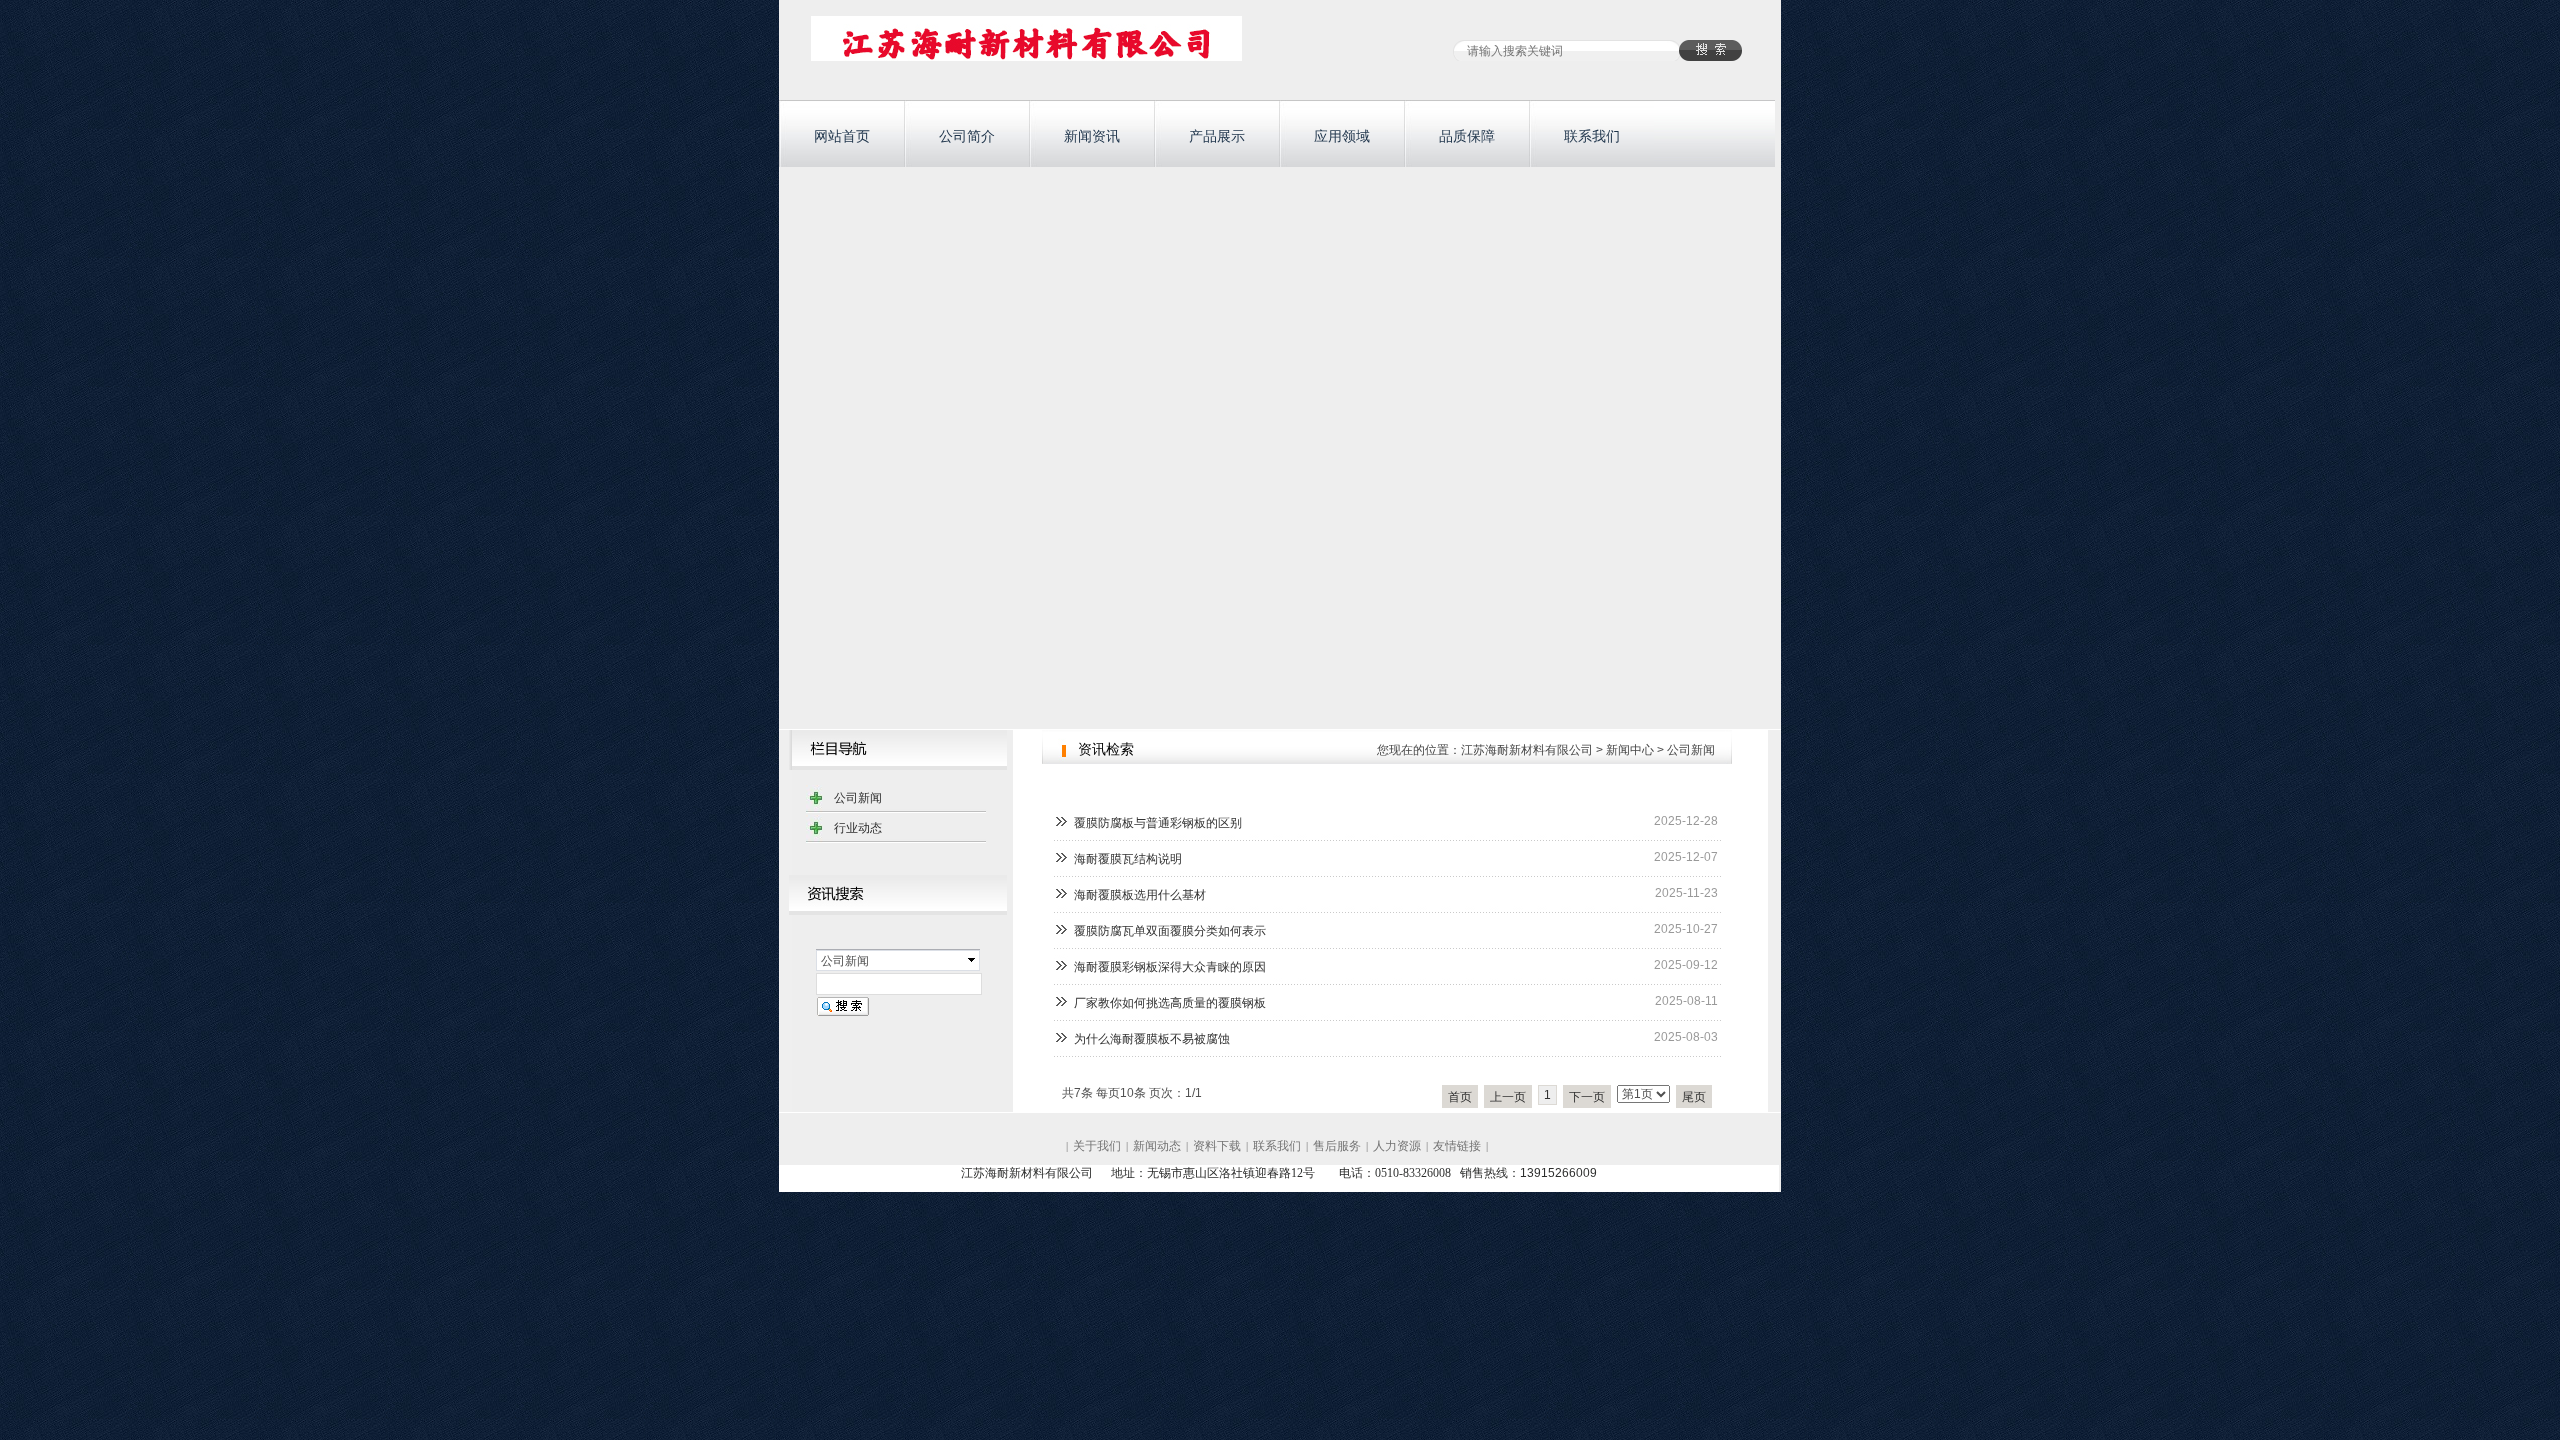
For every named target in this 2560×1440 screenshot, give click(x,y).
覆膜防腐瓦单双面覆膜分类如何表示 (1170, 931)
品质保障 (1467, 136)
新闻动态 (1157, 1146)
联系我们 (1592, 136)
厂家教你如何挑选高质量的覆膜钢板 (1170, 1003)
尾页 (1694, 1097)
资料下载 (1217, 1146)
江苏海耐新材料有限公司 (1527, 750)
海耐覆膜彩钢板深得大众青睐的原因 (1170, 967)
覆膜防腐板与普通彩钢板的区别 (1158, 823)
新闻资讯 (1092, 136)
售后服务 (1337, 1146)
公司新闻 (858, 798)
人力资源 (1397, 1146)
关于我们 (1097, 1146)
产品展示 (1217, 136)
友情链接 (1457, 1146)
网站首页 (842, 136)
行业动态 (858, 828)
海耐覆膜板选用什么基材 (1140, 895)
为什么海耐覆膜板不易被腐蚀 (1152, 1039)
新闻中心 (1630, 750)
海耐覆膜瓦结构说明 (1128, 859)
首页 (1460, 1097)
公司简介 (967, 136)
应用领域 (1342, 136)
